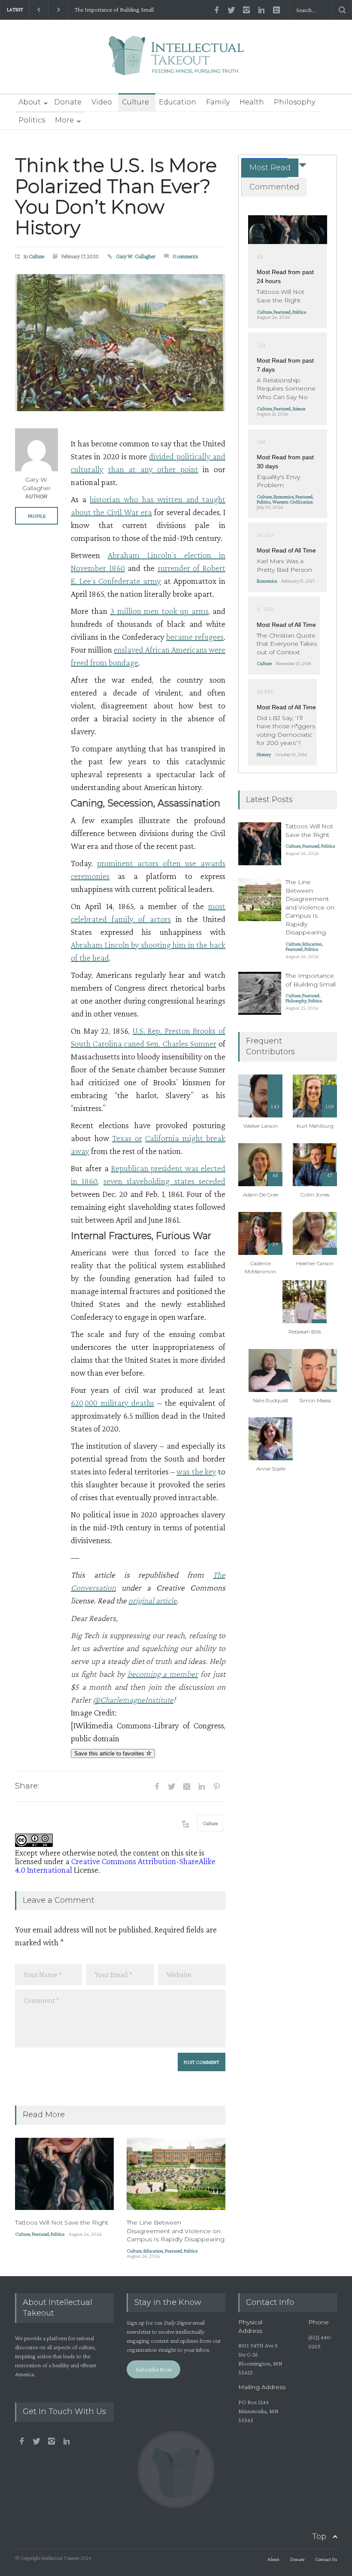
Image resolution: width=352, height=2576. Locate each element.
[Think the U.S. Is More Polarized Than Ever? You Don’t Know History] (120, 343)
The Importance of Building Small (114, 10)
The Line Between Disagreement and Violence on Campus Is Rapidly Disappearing (176, 2231)
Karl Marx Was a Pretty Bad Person (284, 565)
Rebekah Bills (305, 1332)
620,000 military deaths (112, 1403)
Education (178, 102)
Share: (27, 1786)
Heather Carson (315, 1263)
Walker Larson (261, 1126)
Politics (32, 120)
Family (218, 102)
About (30, 102)
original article (153, 1600)
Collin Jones (315, 1195)
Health (252, 102)
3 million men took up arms (159, 611)
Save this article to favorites (110, 1753)
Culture (135, 102)
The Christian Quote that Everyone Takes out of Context (287, 644)
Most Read (270, 168)
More (64, 120)
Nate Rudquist (271, 1400)
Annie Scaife (271, 1469)
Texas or (127, 1138)
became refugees (195, 637)
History (264, 754)
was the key (196, 1471)
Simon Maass (315, 1400)
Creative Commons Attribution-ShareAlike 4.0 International (115, 1865)
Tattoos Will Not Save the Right (62, 2222)
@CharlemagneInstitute (133, 1700)
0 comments (185, 256)
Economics (284, 497)
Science (299, 409)
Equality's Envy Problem (278, 481)
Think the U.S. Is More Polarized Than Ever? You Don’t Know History (116, 196)
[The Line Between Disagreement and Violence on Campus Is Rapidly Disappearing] (176, 2174)
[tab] (264, 168)
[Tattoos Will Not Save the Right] (64, 2174)
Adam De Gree (261, 1195)
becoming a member (163, 1674)
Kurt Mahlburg (315, 1126)
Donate (68, 102)
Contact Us (326, 2559)
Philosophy (294, 102)
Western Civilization (293, 502)
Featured (40, 2234)
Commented (274, 187)
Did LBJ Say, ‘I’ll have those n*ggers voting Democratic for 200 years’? (286, 731)
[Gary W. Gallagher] (36, 450)
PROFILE (37, 516)
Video (102, 102)
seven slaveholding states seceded (164, 1181)
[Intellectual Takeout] (176, 61)
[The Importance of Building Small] (260, 993)
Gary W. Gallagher (136, 256)
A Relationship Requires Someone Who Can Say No (286, 389)
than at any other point (153, 469)
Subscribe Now (154, 2369)
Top (319, 2536)
